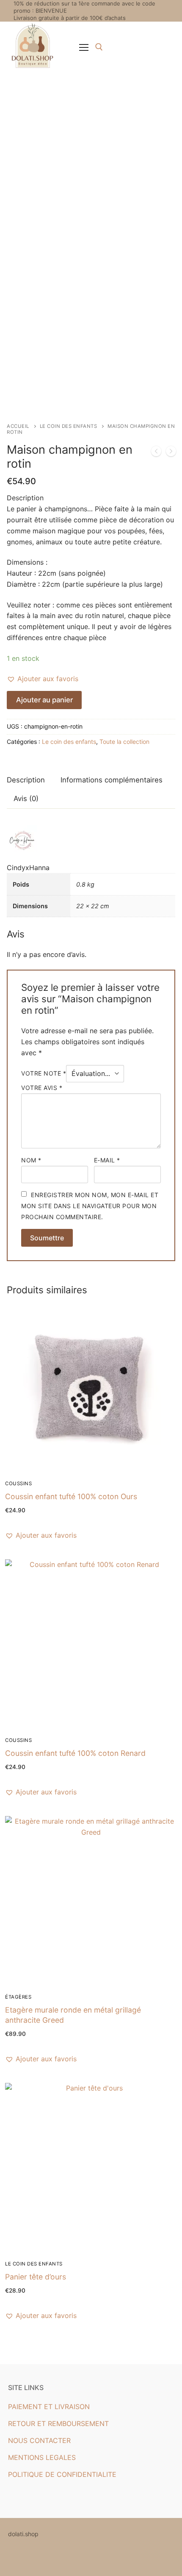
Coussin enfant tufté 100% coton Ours (71, 1496)
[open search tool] (99, 47)
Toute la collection (124, 742)
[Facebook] (13, 2559)
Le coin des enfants (69, 426)
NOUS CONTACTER (39, 2440)
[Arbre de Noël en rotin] (171, 453)
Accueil (18, 426)
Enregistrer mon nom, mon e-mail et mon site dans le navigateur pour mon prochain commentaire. (90, 1206)
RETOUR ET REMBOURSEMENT (58, 2423)
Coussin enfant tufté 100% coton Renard (75, 1753)
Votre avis (42, 1088)
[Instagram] (26, 2559)
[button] (43, 679)
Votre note (44, 1073)
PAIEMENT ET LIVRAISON (49, 2407)
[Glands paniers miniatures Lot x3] (156, 453)
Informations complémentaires (112, 780)
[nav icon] (84, 47)
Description (26, 780)
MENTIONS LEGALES (42, 2457)
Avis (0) (26, 799)
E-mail (107, 1160)
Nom (31, 1160)
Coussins (18, 1483)
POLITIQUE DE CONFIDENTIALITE (62, 2474)
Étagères (18, 1997)
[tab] (26, 781)
